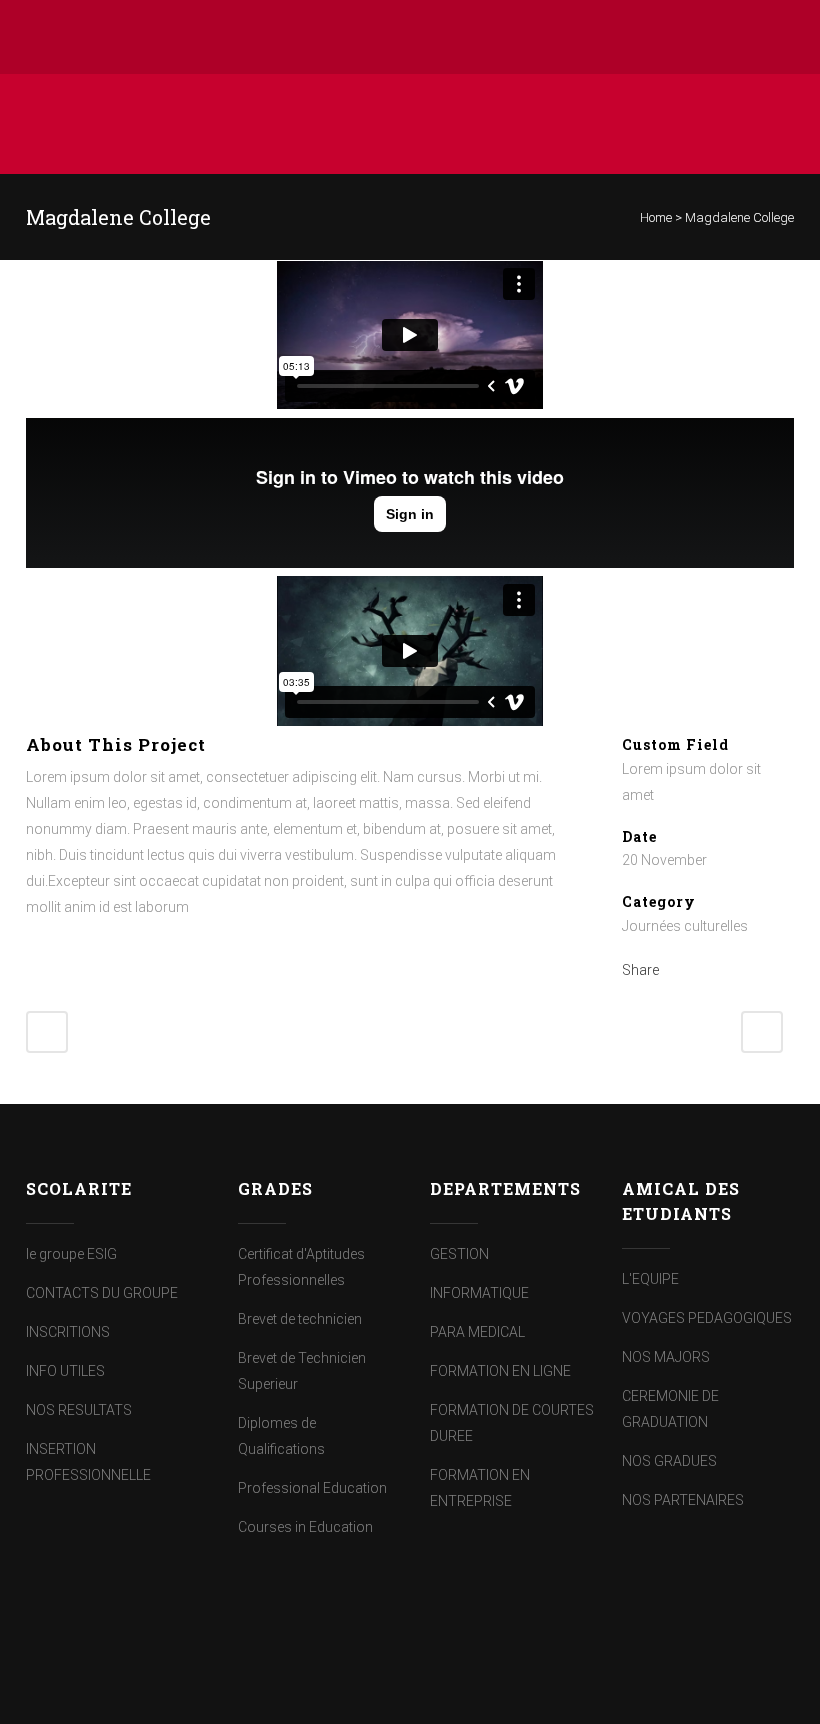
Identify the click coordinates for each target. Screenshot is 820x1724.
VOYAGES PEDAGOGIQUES (707, 1318)
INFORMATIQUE (479, 1293)
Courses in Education (305, 1527)
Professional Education (312, 1488)
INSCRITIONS (68, 1332)
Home (656, 217)
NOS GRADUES (669, 1461)
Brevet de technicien (300, 1319)
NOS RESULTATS (79, 1410)
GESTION (459, 1254)
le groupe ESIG (71, 1254)
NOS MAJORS (666, 1357)
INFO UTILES (65, 1371)
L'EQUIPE (650, 1279)
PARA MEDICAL (477, 1332)
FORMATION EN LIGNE (500, 1371)
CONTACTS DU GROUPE (102, 1293)
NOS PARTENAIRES (683, 1500)
